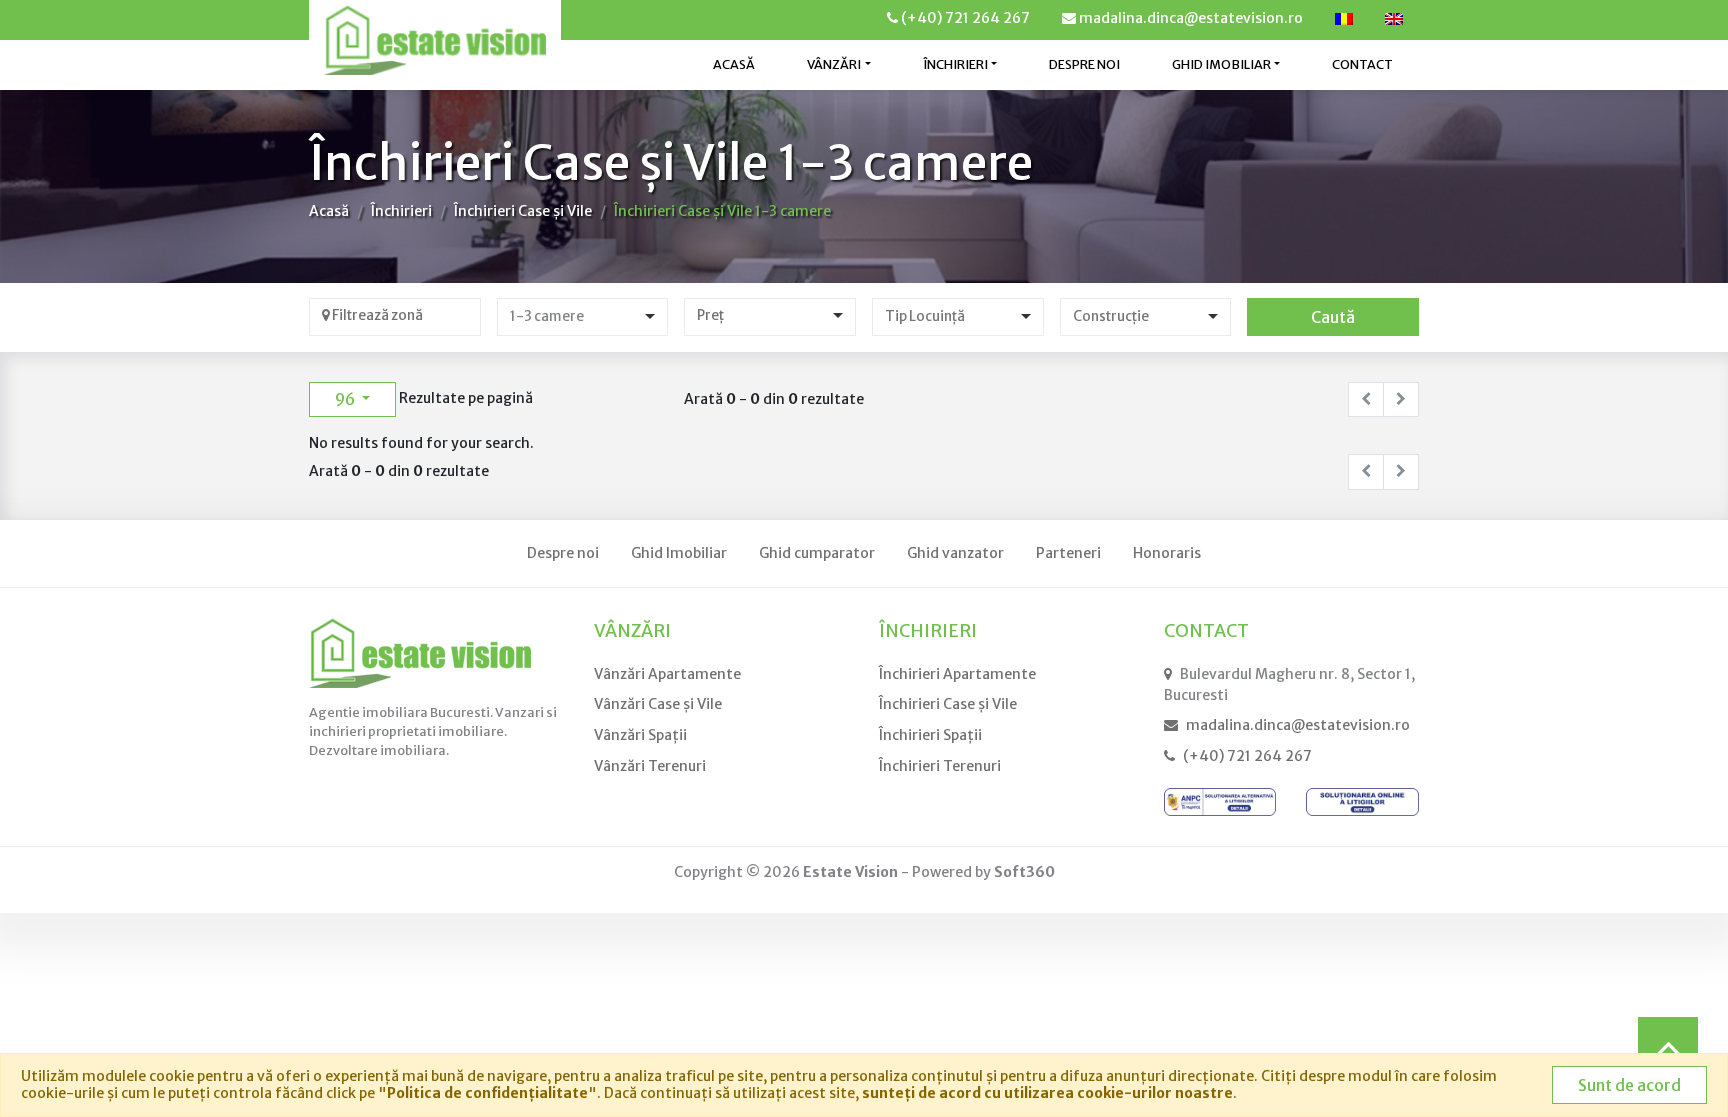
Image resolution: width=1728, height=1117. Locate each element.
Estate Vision (850, 872)
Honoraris (1167, 553)
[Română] (1344, 18)
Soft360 (1024, 872)
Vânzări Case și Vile (658, 704)
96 (346, 399)
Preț (710, 315)
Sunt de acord (1629, 1085)
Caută (1333, 317)
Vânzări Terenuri (650, 766)
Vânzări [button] (834, 64)
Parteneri (1068, 553)
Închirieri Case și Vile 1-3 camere (722, 211)
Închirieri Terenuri (940, 766)
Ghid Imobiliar (679, 553)
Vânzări (632, 631)
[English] (1394, 18)
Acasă (734, 64)
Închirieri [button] (955, 64)
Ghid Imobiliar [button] (1221, 64)
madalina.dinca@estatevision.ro (1189, 18)
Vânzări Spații (640, 735)
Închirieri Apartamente (957, 674)
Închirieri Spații (930, 735)
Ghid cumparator (817, 553)
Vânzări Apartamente (667, 674)
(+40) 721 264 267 (964, 18)
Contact (1362, 64)
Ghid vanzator (955, 553)
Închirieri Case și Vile (523, 211)
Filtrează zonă (376, 315)
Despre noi (1084, 64)
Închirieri (401, 211)
